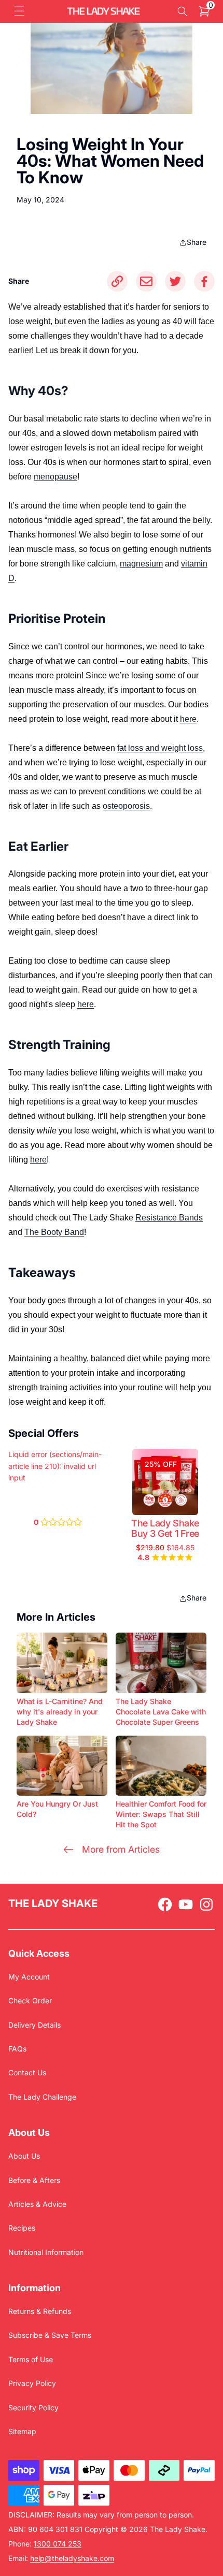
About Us (24, 2156)
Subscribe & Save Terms (50, 2335)
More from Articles (121, 1849)
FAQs (17, 2049)
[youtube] (186, 1904)
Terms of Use (31, 2359)
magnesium (141, 564)
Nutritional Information (46, 2252)
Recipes (22, 2228)
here (188, 719)
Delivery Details (34, 2025)
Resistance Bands (169, 1218)
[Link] (117, 281)
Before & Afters (34, 2180)
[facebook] (165, 1904)
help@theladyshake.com (72, 2558)
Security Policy (33, 2407)
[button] (19, 11)
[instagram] (206, 1904)
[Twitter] (175, 281)
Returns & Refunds (40, 2311)
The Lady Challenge (42, 2097)
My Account (29, 1977)
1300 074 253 (58, 2544)
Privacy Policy (32, 2383)
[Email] (146, 281)
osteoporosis (126, 806)
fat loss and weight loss (160, 748)
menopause (55, 477)
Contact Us (27, 2072)
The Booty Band (54, 1232)
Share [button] (197, 242)
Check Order (30, 2000)
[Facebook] (204, 281)
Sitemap (22, 2431)
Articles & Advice (37, 2204)
